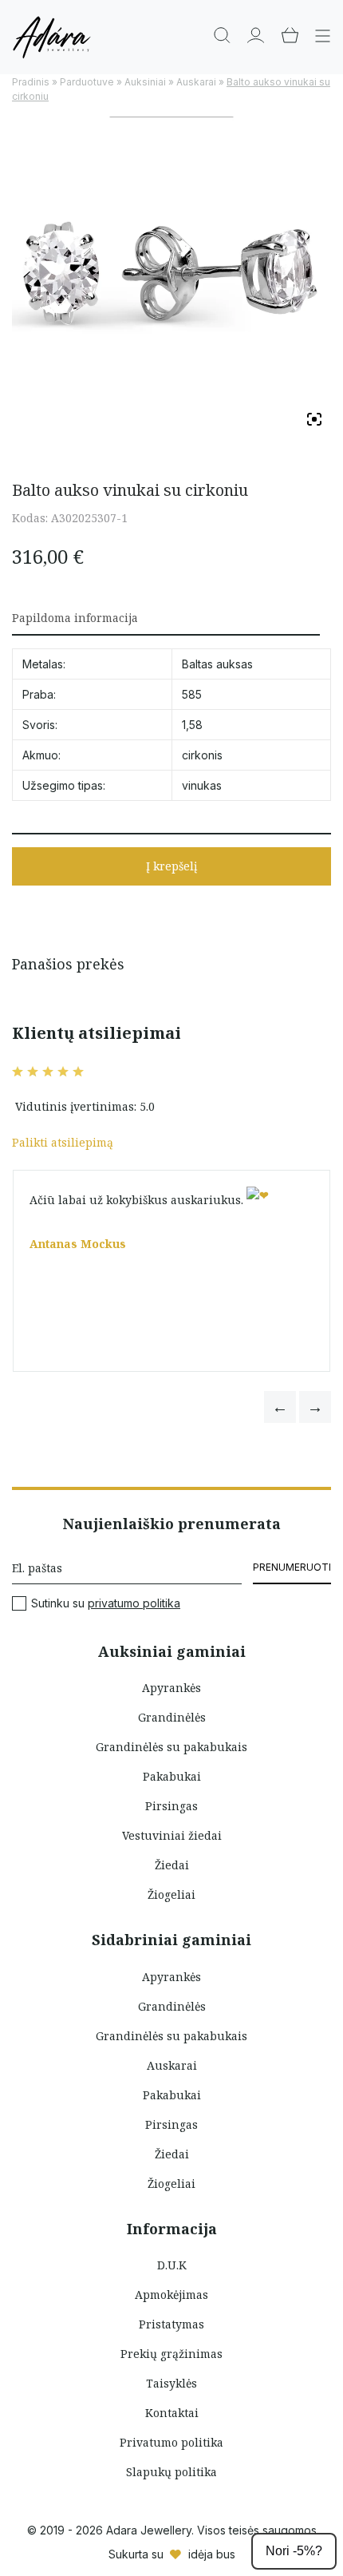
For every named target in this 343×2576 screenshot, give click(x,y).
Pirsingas (171, 1806)
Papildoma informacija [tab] (75, 618)
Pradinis (31, 82)
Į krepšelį (171, 866)
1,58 (192, 725)
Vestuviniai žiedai (172, 1835)
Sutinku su (106, 1603)
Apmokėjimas (171, 2295)
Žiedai (172, 1865)
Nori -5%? (294, 2551)
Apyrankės (171, 1688)
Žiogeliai (171, 1894)
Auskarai (196, 82)
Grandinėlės (172, 1717)
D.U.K (172, 2265)
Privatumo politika (171, 2442)
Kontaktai (172, 2413)
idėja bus (212, 2554)
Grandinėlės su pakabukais (171, 1747)
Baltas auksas (217, 664)
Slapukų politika (171, 2472)
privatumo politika (134, 1603)
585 (192, 694)
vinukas (202, 785)
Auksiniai (145, 82)
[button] (280, 1407)
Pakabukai (172, 1776)
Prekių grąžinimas (171, 2354)
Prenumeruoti (292, 1567)
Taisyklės (171, 2383)
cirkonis (202, 755)
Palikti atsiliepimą (63, 1142)
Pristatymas (171, 2324)
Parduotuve (87, 82)
